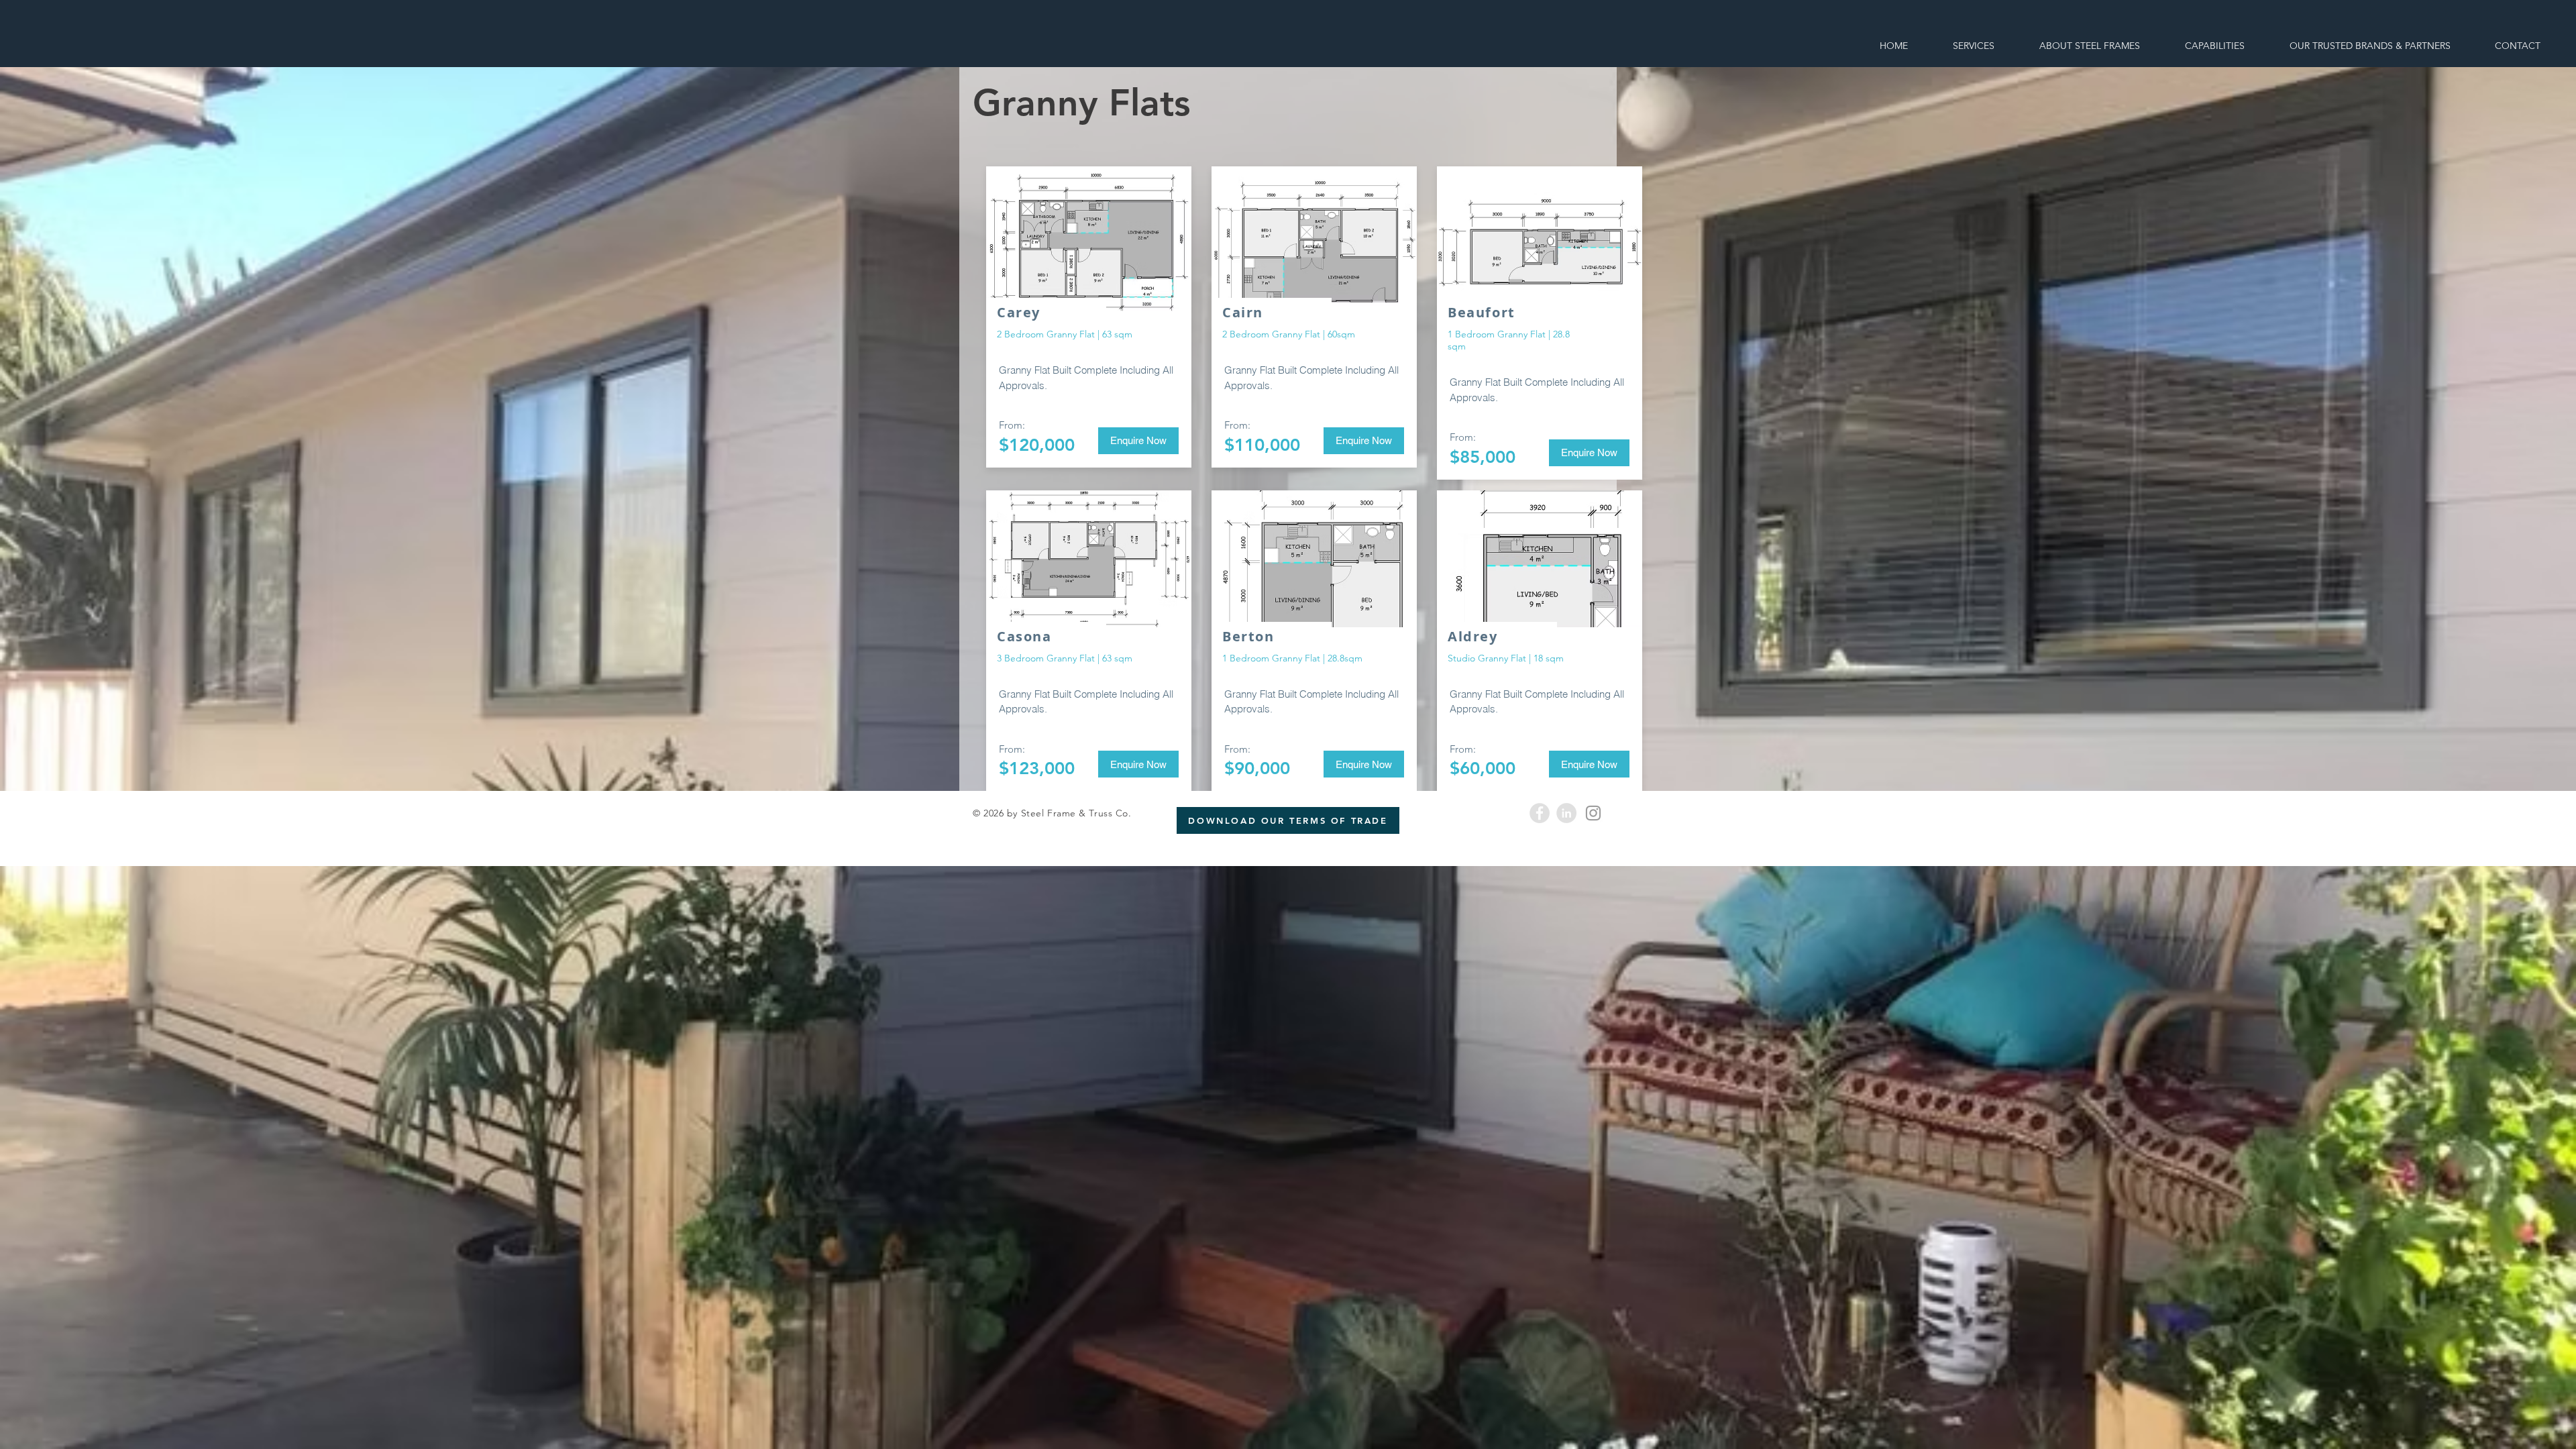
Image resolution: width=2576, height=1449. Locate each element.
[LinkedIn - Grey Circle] (1566, 813)
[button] (1089, 242)
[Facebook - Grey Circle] (1540, 813)
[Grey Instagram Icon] (1593, 813)
